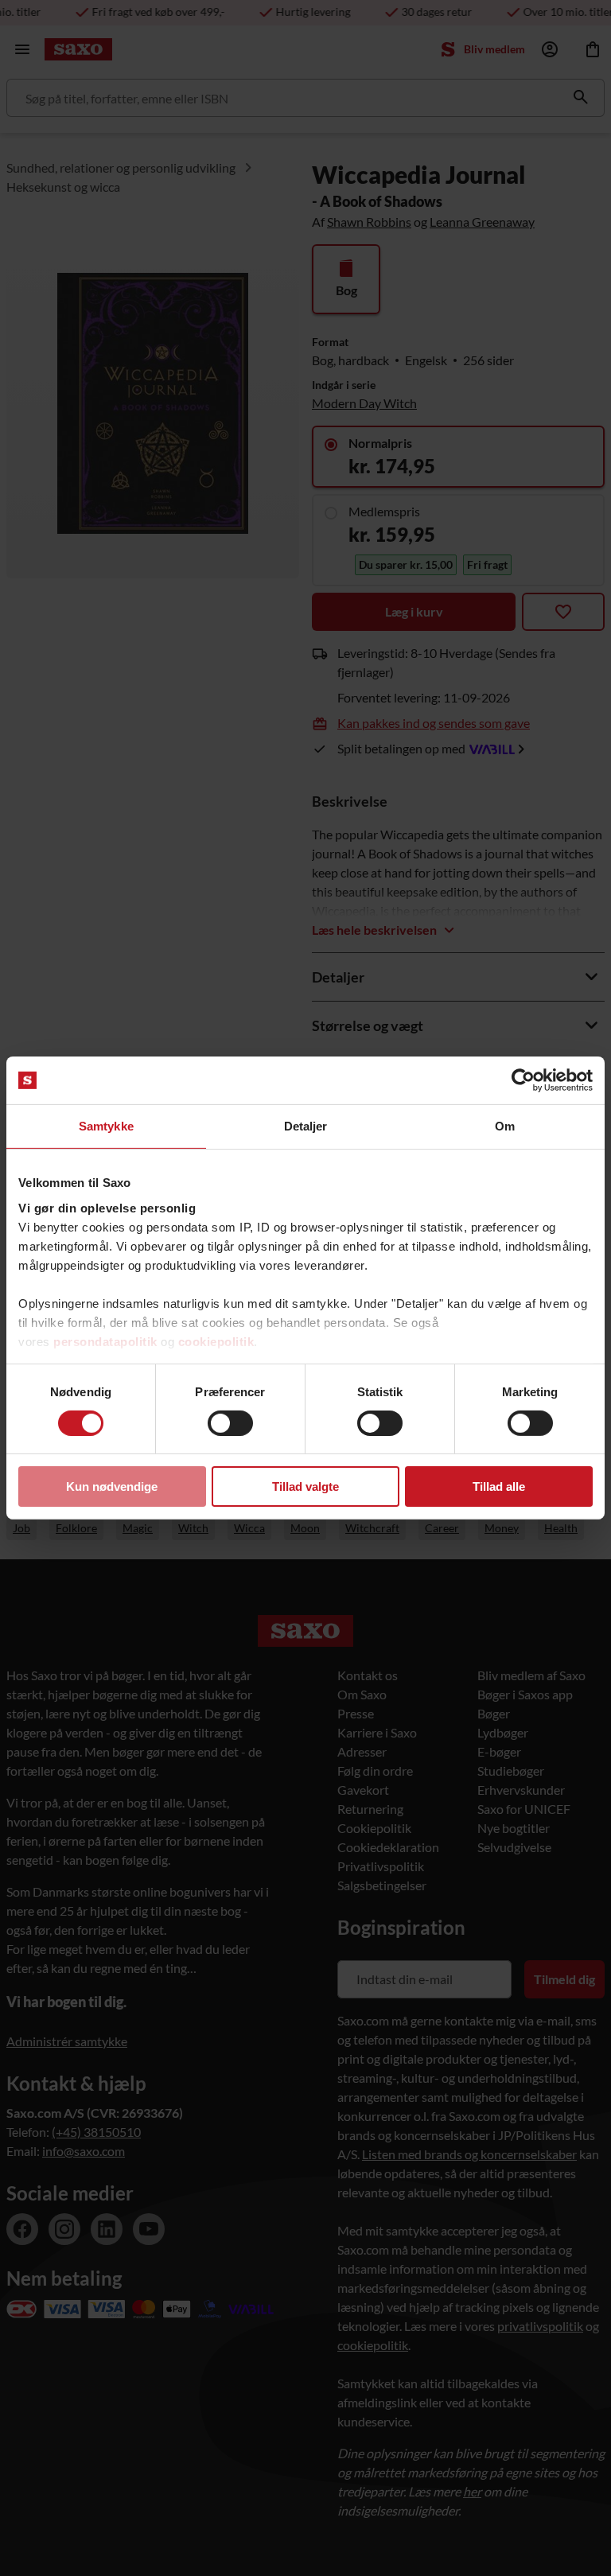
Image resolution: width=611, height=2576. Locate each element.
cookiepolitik (216, 1341)
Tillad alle (499, 1486)
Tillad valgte (305, 1486)
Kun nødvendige (112, 1486)
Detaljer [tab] (306, 1126)
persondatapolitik (105, 1341)
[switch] (230, 1423)
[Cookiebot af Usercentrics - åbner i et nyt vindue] (523, 1080)
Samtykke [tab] (106, 1126)
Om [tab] (505, 1126)
